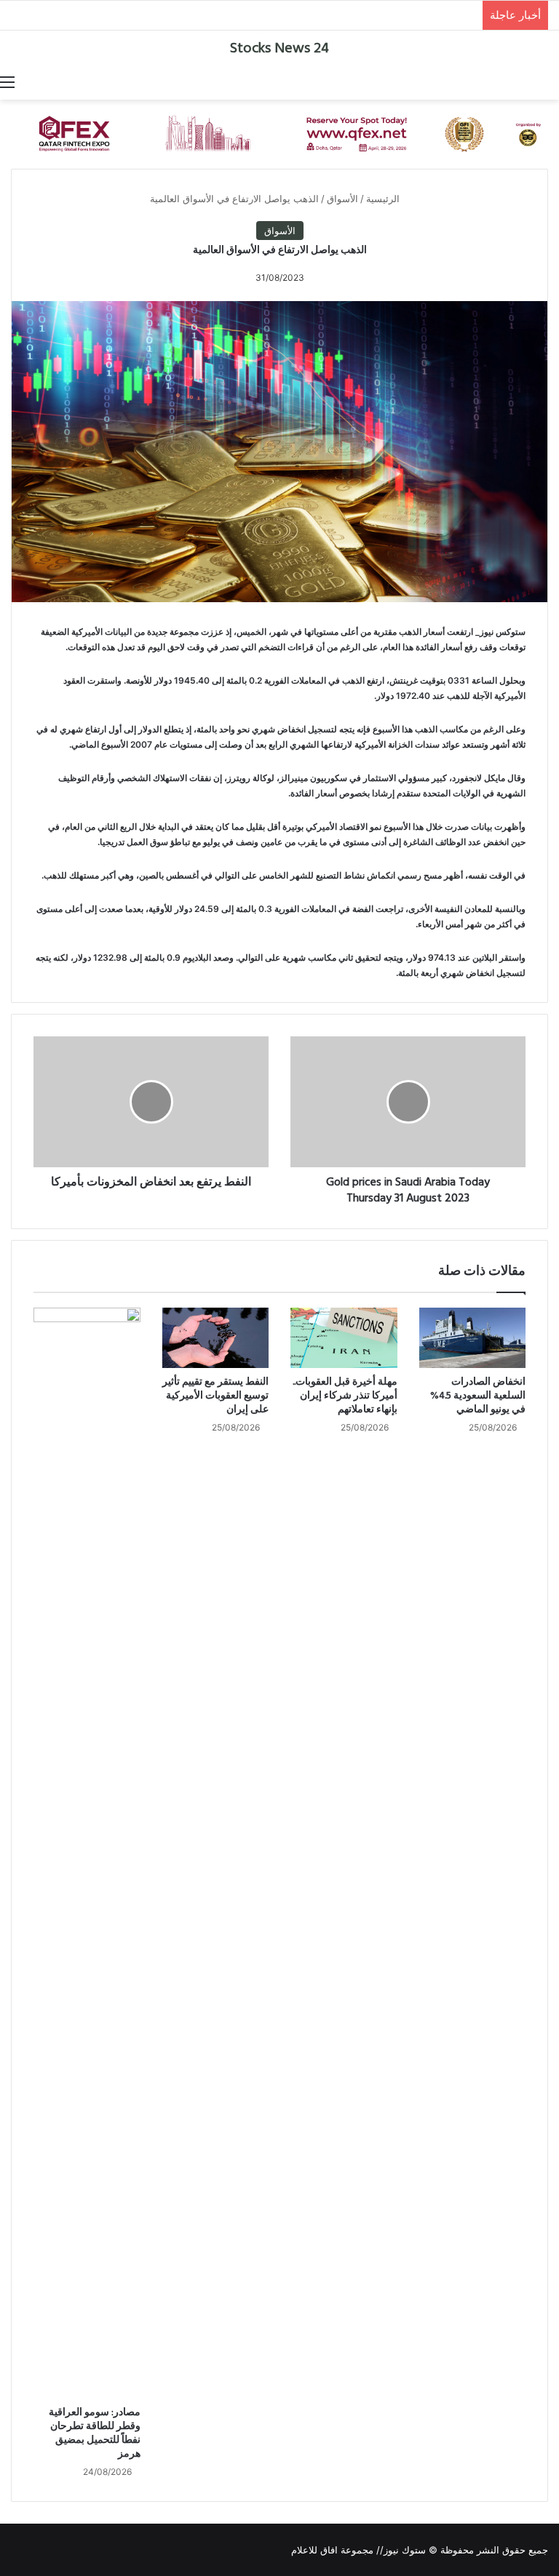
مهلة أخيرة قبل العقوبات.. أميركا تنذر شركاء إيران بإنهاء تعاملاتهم (345, 1396)
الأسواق (342, 199)
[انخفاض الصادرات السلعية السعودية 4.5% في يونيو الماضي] (473, 1337)
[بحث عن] (552, 81)
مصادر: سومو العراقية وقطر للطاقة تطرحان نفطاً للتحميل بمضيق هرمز (95, 2433)
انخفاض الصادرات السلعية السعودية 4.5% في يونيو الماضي (478, 1396)
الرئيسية (384, 199)
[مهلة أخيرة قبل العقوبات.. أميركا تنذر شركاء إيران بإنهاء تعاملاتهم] (344, 1337)
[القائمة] (7, 81)
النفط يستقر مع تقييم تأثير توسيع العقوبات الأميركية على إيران (215, 1396)
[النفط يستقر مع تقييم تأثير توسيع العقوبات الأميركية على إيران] (216, 1338)
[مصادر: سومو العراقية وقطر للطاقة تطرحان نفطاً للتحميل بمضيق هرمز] (87, 1853)
